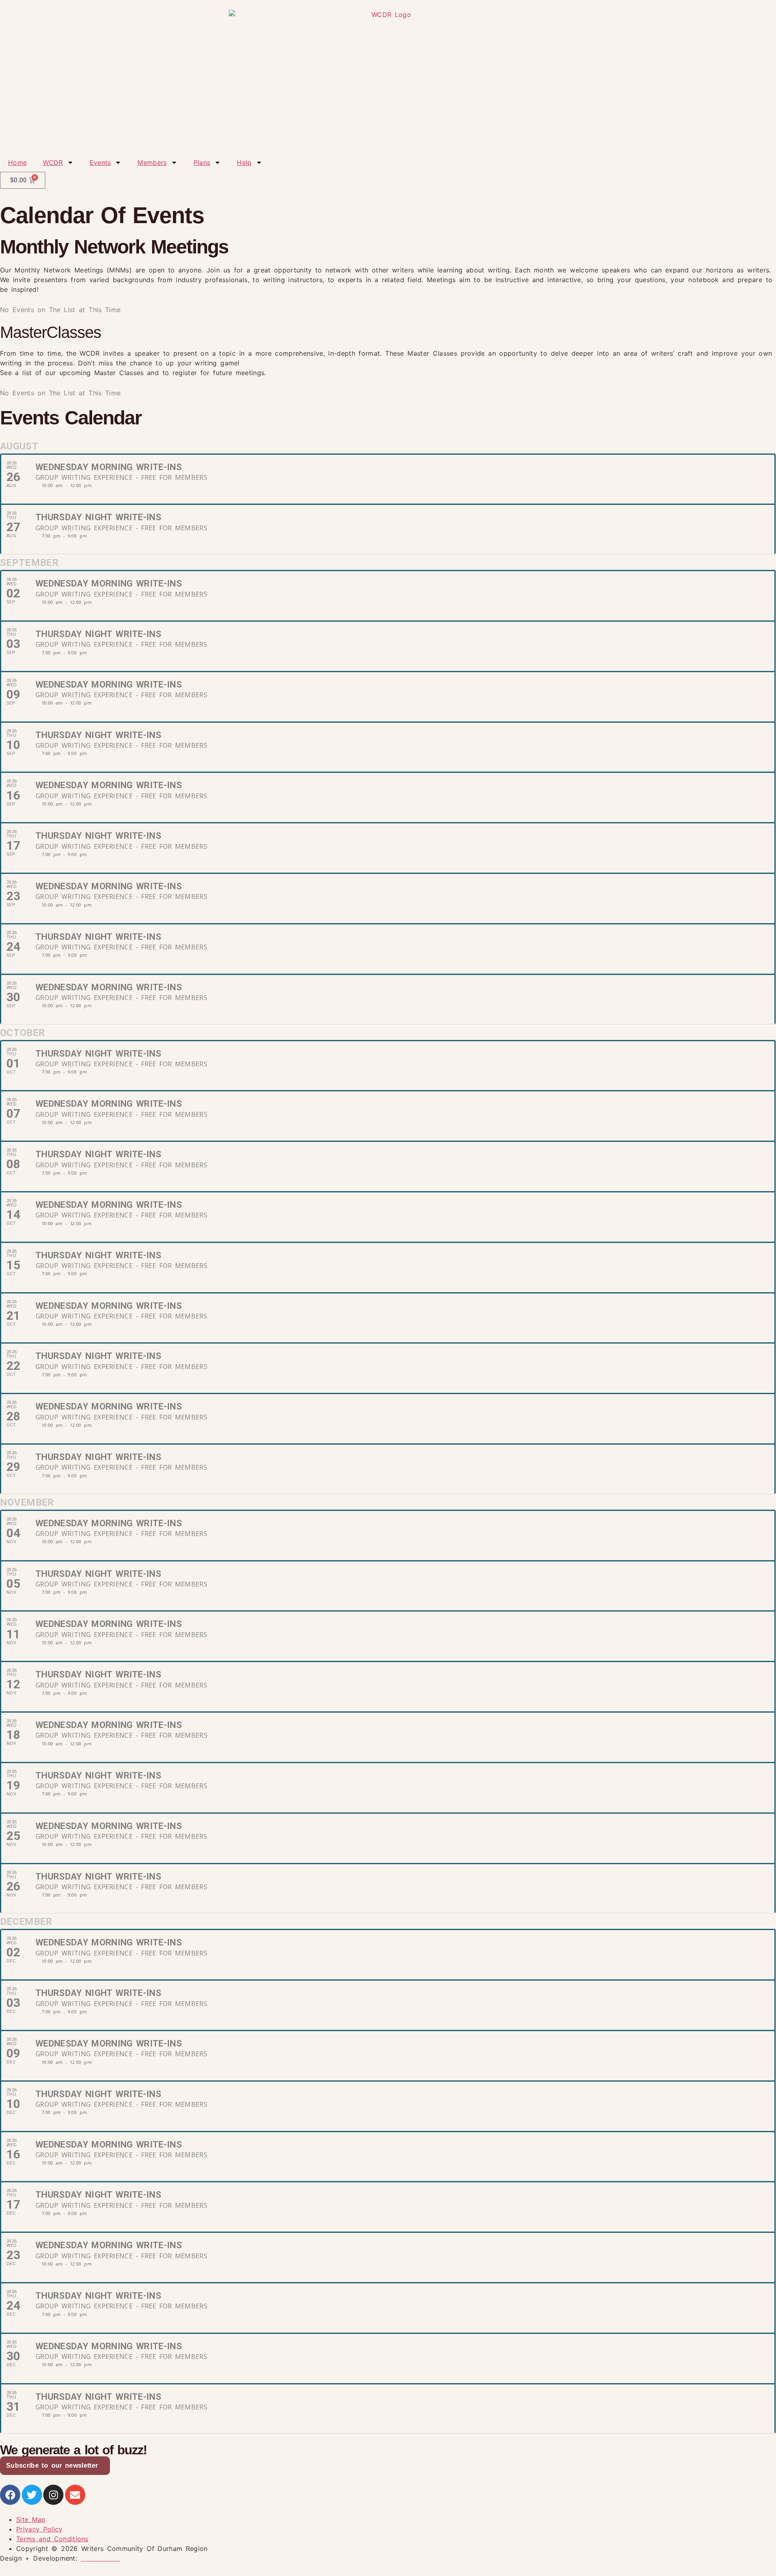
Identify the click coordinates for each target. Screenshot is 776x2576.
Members (152, 162)
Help (244, 162)
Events (100, 162)
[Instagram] (53, 2495)
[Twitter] (32, 2495)
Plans (202, 162)
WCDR (53, 162)
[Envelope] (75, 2495)
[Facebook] (10, 2495)
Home (17, 162)
